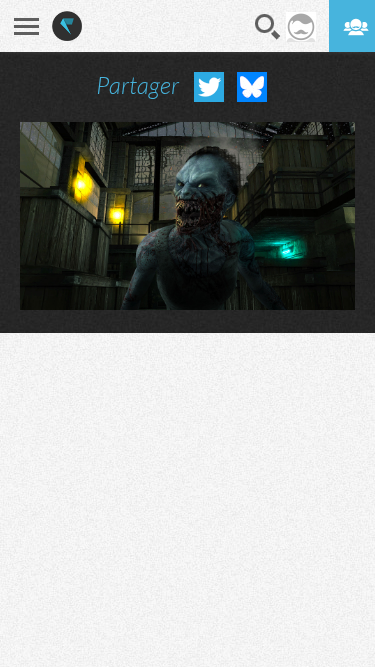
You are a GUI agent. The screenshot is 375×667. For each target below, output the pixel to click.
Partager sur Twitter (209, 87)
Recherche (268, 27)
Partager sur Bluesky (252, 87)
